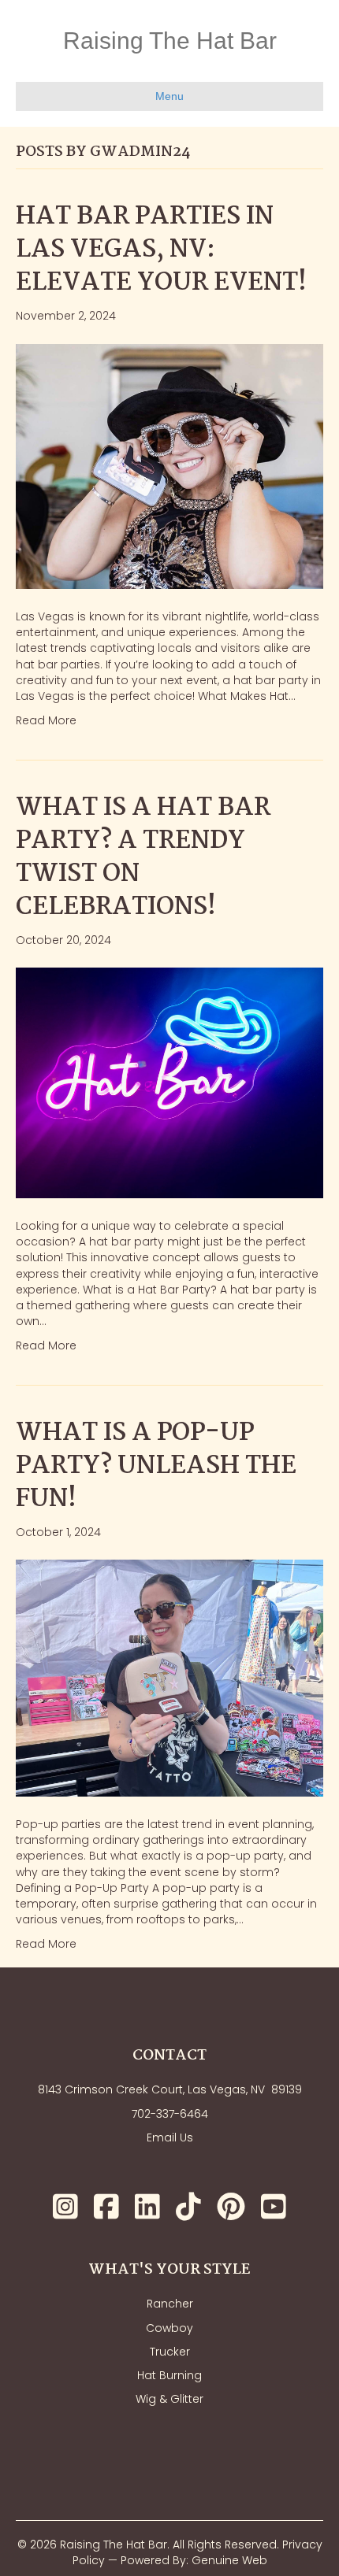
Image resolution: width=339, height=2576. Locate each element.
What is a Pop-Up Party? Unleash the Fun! (156, 1466)
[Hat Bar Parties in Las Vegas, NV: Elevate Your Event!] (169, 465)
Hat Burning (169, 2375)
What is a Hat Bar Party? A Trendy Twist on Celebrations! (143, 858)
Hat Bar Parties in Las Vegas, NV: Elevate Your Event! (161, 250)
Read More (46, 720)
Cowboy (169, 2328)
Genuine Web (229, 2560)
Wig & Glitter (169, 2399)
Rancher (170, 2304)
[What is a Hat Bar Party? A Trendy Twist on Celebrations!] (169, 1082)
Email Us (170, 2137)
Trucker (170, 2352)
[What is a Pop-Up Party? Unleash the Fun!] (169, 1677)
